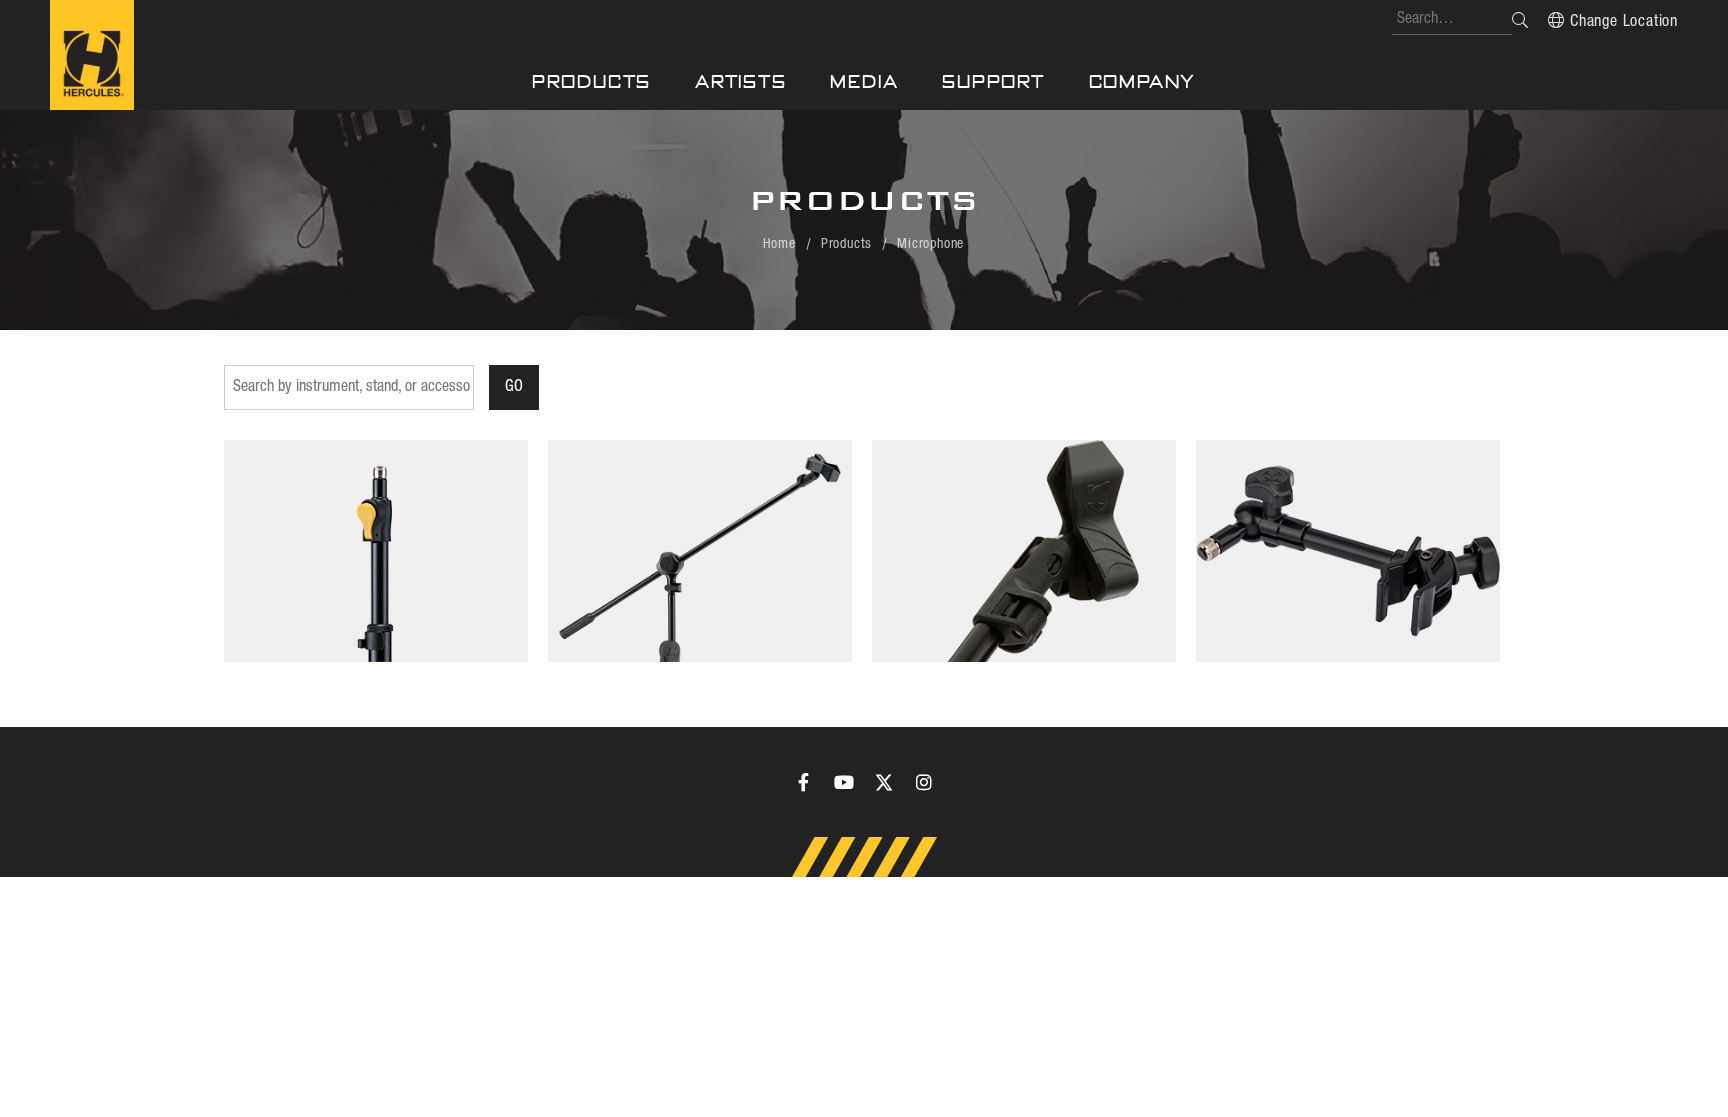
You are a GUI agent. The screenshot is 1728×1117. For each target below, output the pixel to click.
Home (779, 244)
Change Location (1624, 22)
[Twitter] (884, 782)
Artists (741, 81)
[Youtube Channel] (844, 782)
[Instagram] (924, 782)
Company (1143, 81)
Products (591, 81)
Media (864, 81)
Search (1520, 20)
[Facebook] (804, 782)
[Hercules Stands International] (92, 55)
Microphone (930, 244)
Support (993, 81)
